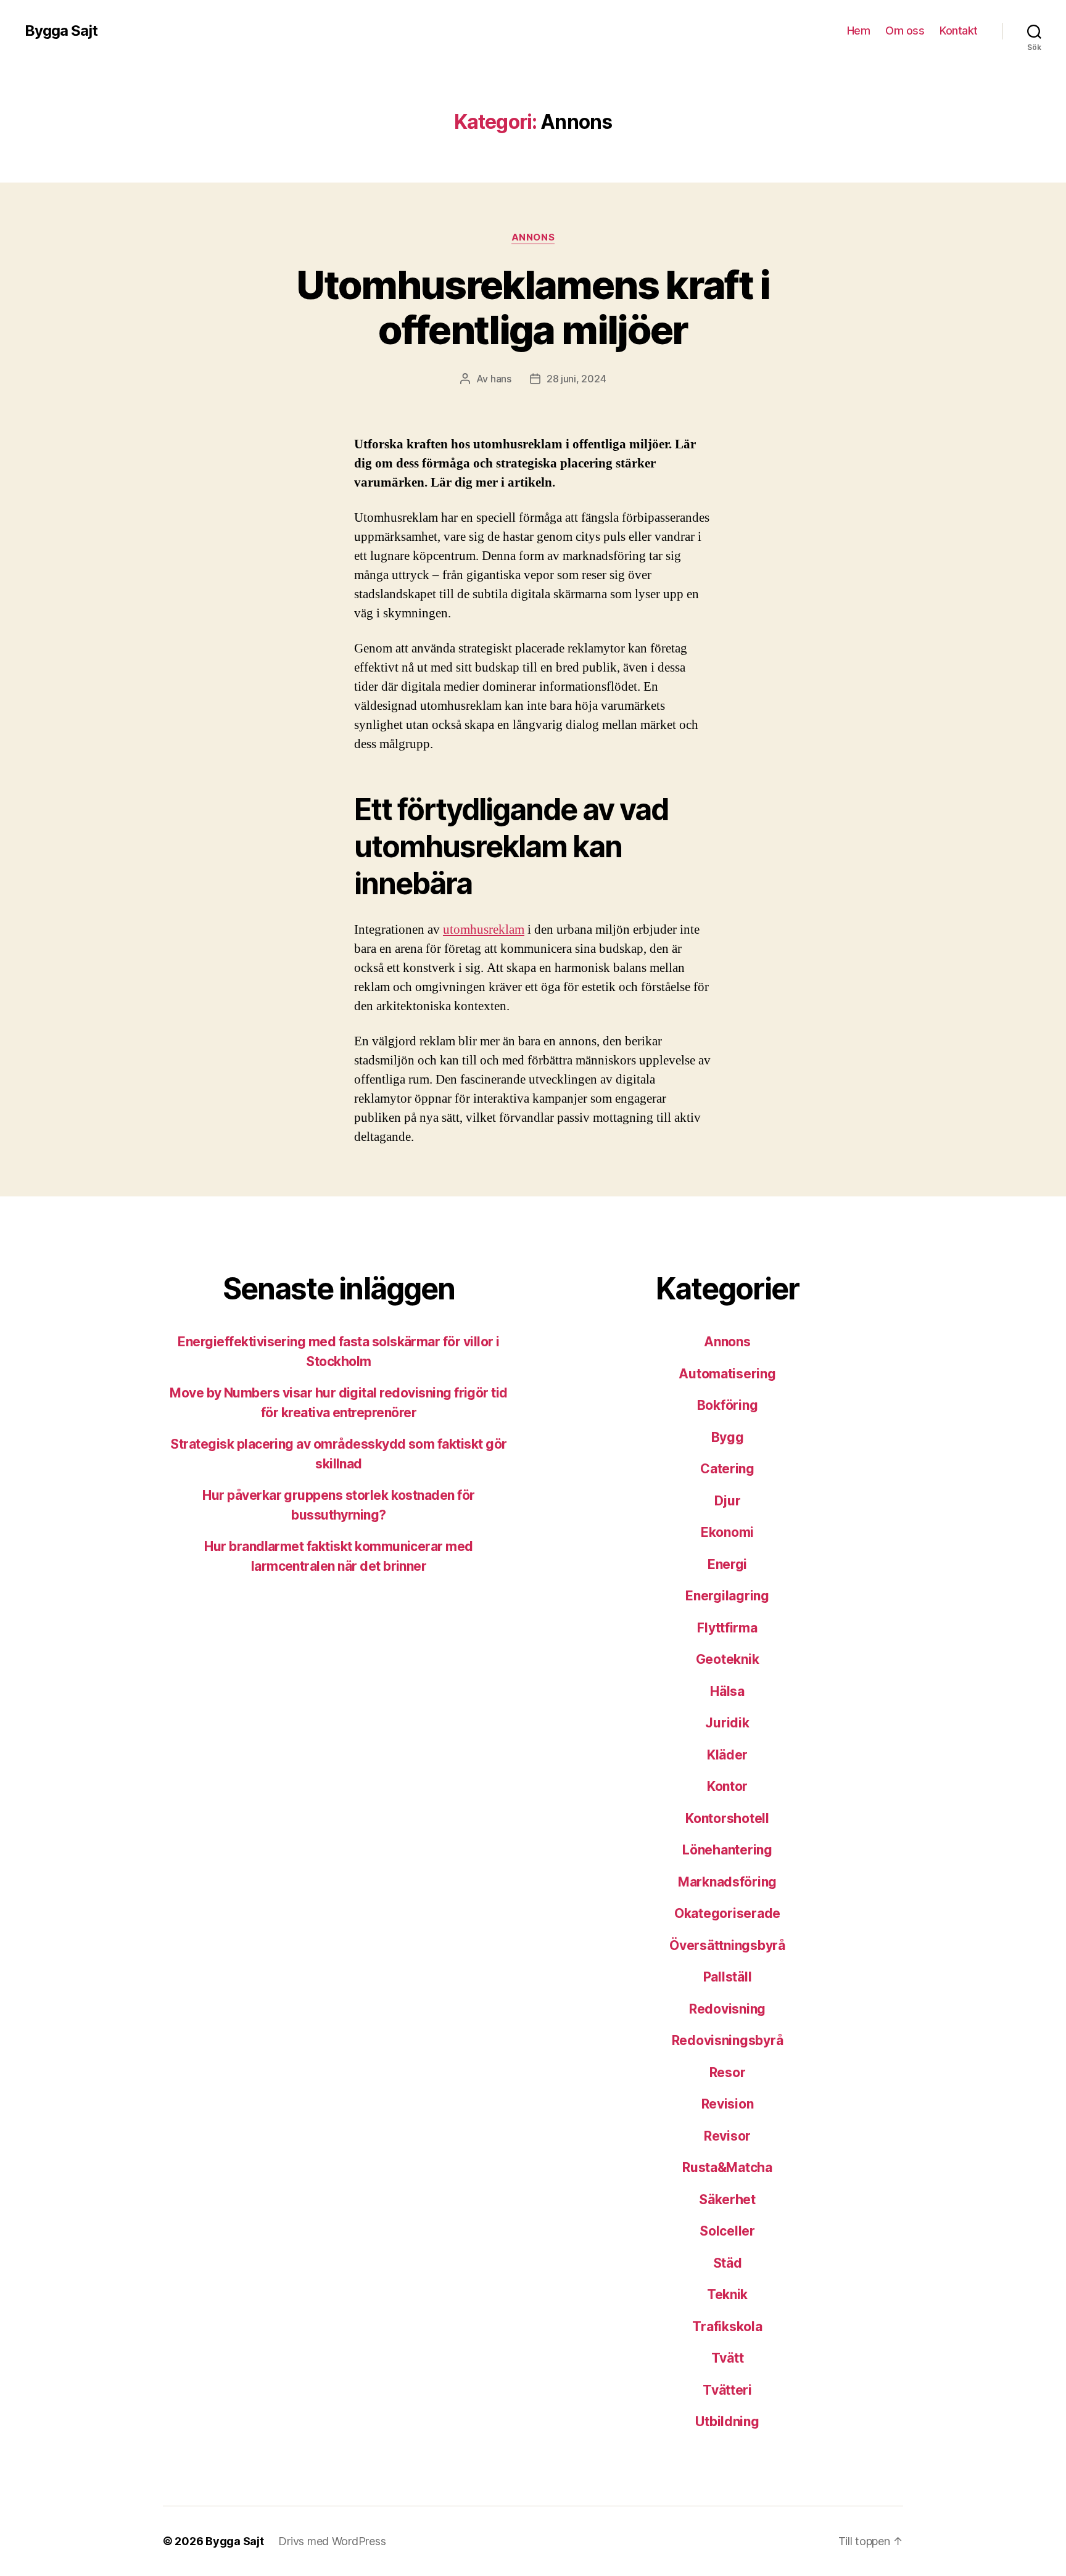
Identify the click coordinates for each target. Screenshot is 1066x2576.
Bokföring (728, 1405)
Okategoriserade (727, 1913)
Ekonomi (727, 1532)
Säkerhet (727, 2199)
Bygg (728, 1437)
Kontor (727, 1786)
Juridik (727, 1723)
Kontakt (959, 31)
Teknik (727, 2294)
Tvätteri (727, 2390)
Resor (728, 2072)
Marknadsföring (727, 1882)
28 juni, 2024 (576, 379)
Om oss (905, 31)
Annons (533, 237)
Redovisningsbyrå (728, 2040)
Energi (727, 1564)
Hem (859, 31)
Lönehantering (727, 1850)
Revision (728, 2104)
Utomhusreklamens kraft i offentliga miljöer (533, 307)
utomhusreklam (484, 930)
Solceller (727, 2231)
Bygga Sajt (61, 31)
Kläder (727, 1755)
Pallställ (728, 1977)
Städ (728, 2263)
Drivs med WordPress (332, 2541)
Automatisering (727, 1374)
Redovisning (727, 2009)
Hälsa (727, 1691)
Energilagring (727, 1596)
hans (501, 379)
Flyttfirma (727, 1628)
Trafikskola (727, 2327)
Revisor (727, 2136)
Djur (728, 1501)
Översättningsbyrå (727, 1945)
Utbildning (727, 2422)
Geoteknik (728, 1659)
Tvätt (728, 2358)
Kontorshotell (727, 1818)
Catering (727, 1469)
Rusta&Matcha (727, 2167)
